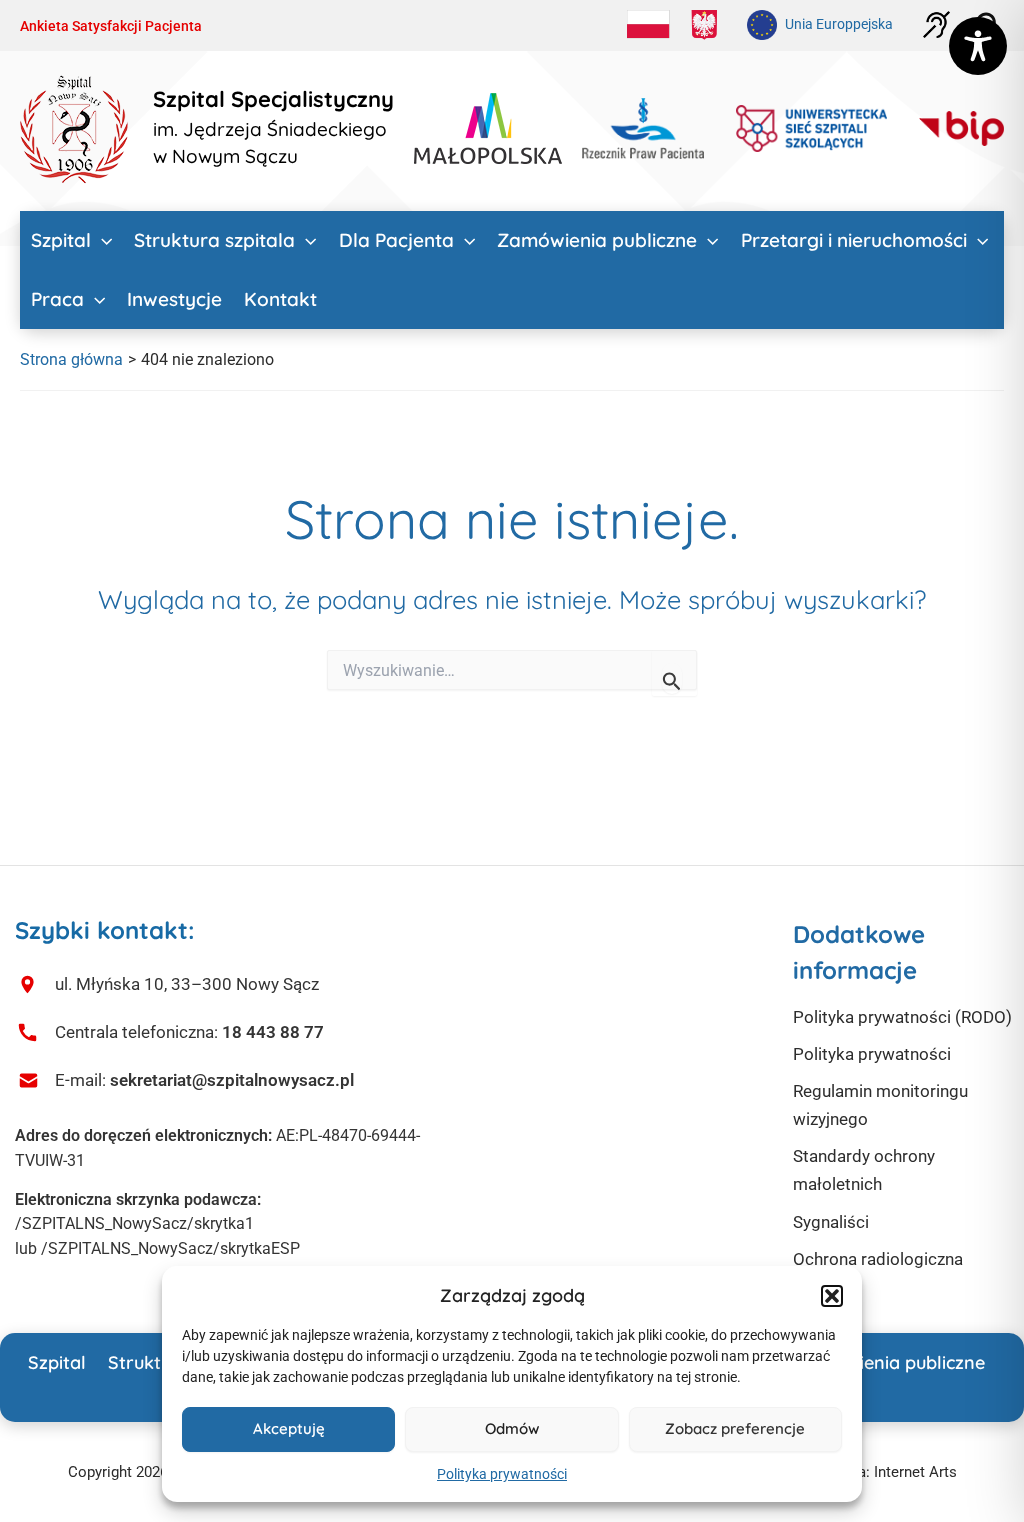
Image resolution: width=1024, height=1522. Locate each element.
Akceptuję (289, 1428)
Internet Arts (915, 1472)
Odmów (512, 1428)
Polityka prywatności (502, 1474)
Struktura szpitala (214, 240)
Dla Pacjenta (396, 240)
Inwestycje (174, 299)
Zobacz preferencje (735, 1428)
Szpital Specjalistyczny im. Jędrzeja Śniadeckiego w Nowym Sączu (273, 128)
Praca (57, 299)
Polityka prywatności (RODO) (902, 1017)
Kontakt (280, 299)
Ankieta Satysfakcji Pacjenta (111, 26)
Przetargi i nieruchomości (854, 240)
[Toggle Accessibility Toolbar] (978, 46)
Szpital (61, 240)
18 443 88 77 (273, 1032)
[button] (832, 1296)
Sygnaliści (831, 1222)
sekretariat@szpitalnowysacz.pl (232, 1080)
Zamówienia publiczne (597, 240)
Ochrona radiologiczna (878, 1259)
